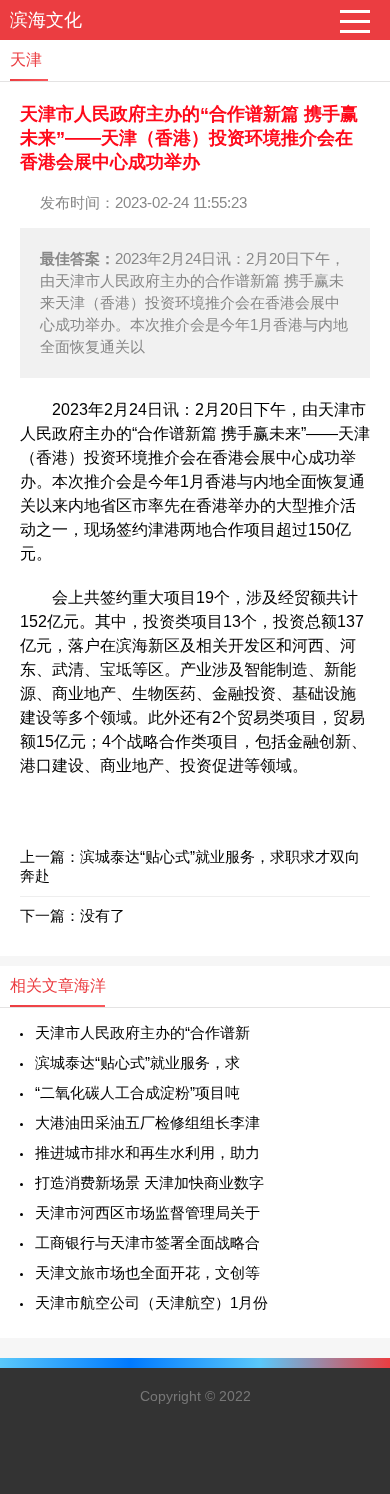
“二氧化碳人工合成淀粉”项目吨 (137, 1092)
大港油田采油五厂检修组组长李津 (147, 1122)
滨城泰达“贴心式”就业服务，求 (137, 1062)
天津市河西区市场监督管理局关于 (147, 1212)
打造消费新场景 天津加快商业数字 (149, 1182)
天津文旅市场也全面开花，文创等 (147, 1272)
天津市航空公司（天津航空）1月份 (151, 1302)
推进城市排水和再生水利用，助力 (147, 1152)
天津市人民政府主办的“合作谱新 (142, 1032)
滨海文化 (46, 20)
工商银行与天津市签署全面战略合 (147, 1242)
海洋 (90, 985)
